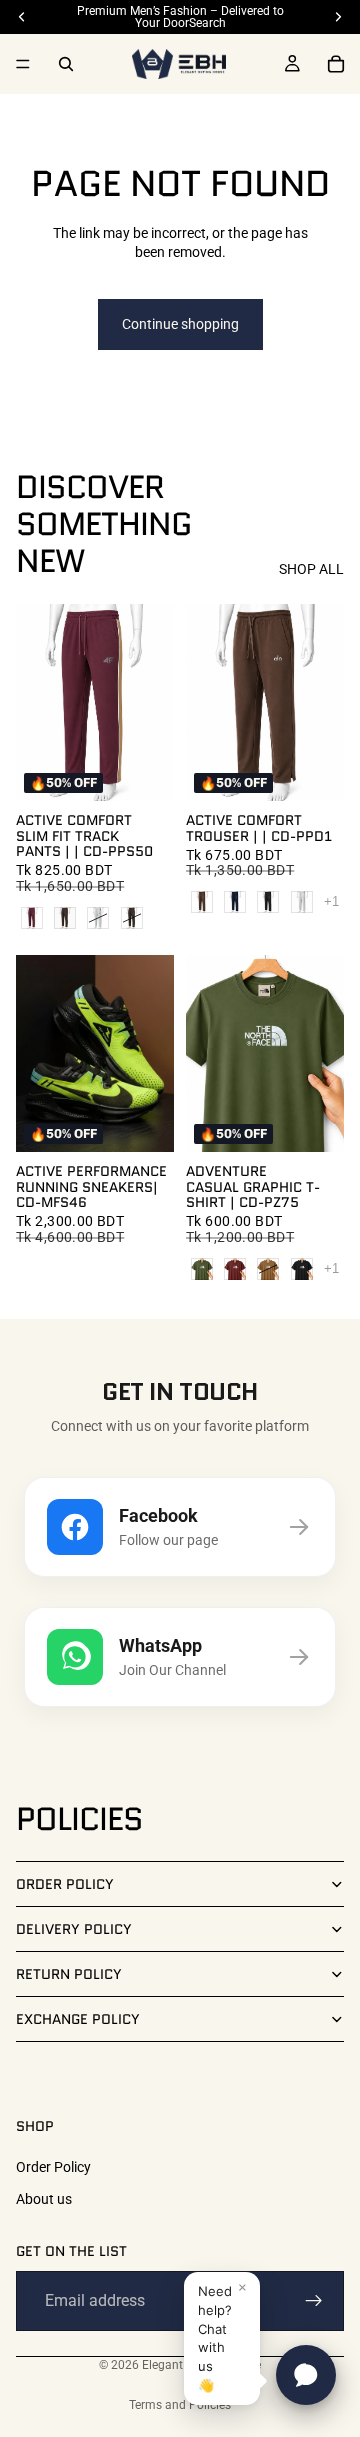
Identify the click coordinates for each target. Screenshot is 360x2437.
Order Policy (65, 1884)
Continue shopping (180, 324)
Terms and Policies (180, 2405)
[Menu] (23, 64)
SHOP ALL (311, 569)
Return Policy (69, 1974)
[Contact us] (306, 2375)
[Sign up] (314, 2301)
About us (44, 2199)
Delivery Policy (74, 1929)
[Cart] (336, 64)
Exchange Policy (78, 2019)
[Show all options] (331, 901)
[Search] (66, 64)
